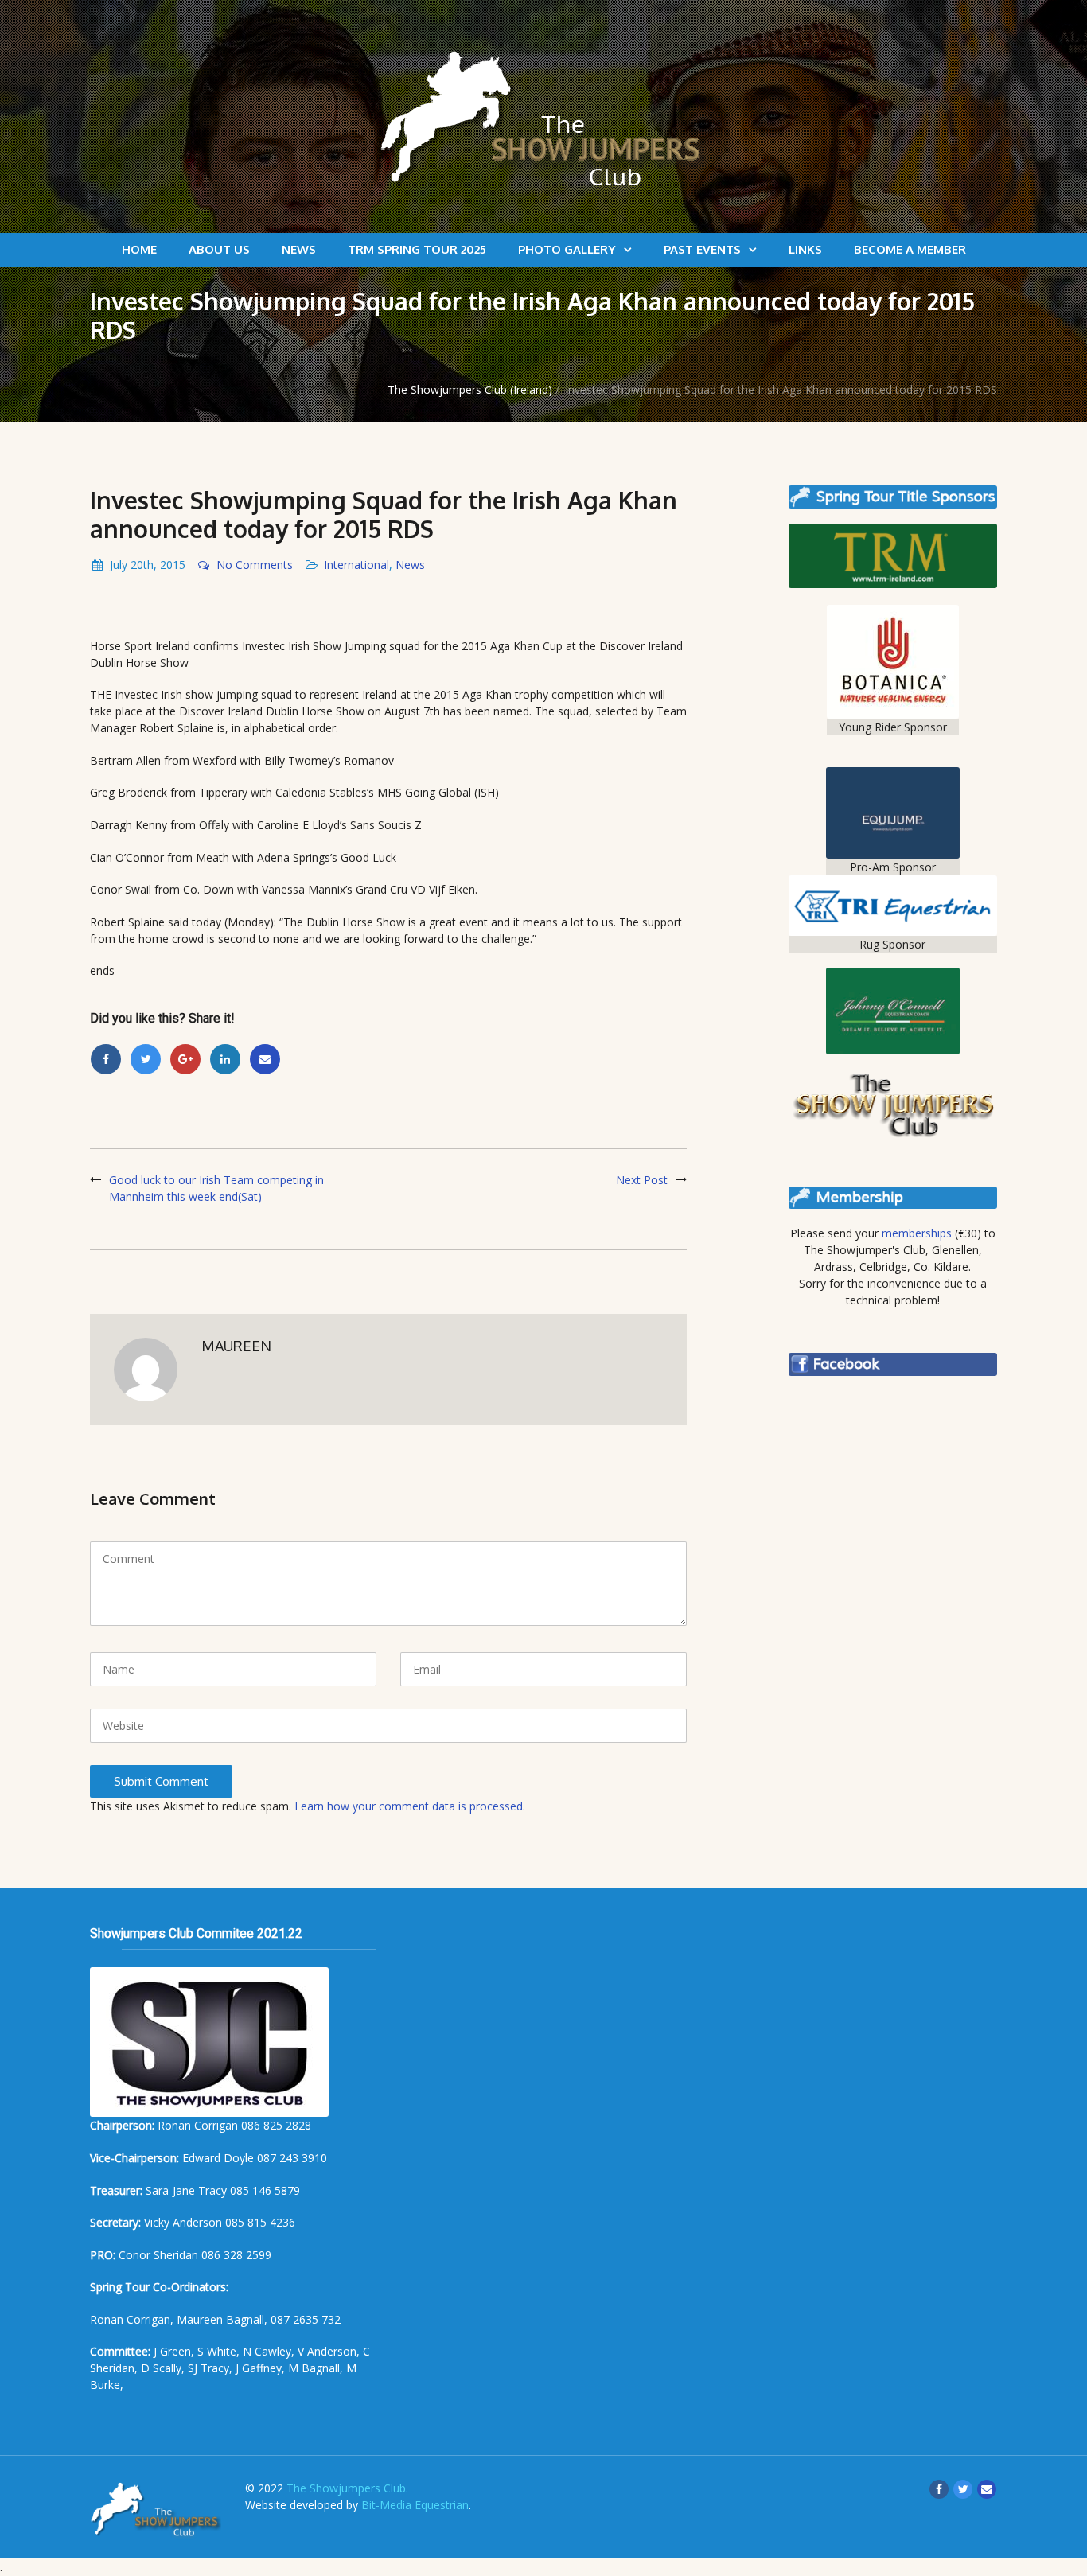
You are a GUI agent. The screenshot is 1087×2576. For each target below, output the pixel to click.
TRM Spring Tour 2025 (417, 249)
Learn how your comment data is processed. (410, 1806)
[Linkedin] (225, 1059)
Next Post (642, 1180)
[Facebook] (106, 1059)
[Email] (265, 1059)
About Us (219, 249)
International (356, 565)
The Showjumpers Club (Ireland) (470, 390)
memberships (917, 1233)
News (299, 249)
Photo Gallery (567, 249)
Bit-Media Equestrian (415, 2505)
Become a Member (910, 249)
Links (805, 249)
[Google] (185, 1059)
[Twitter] (146, 1059)
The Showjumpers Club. (347, 2488)
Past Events (702, 249)
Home (139, 249)
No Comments (255, 565)
